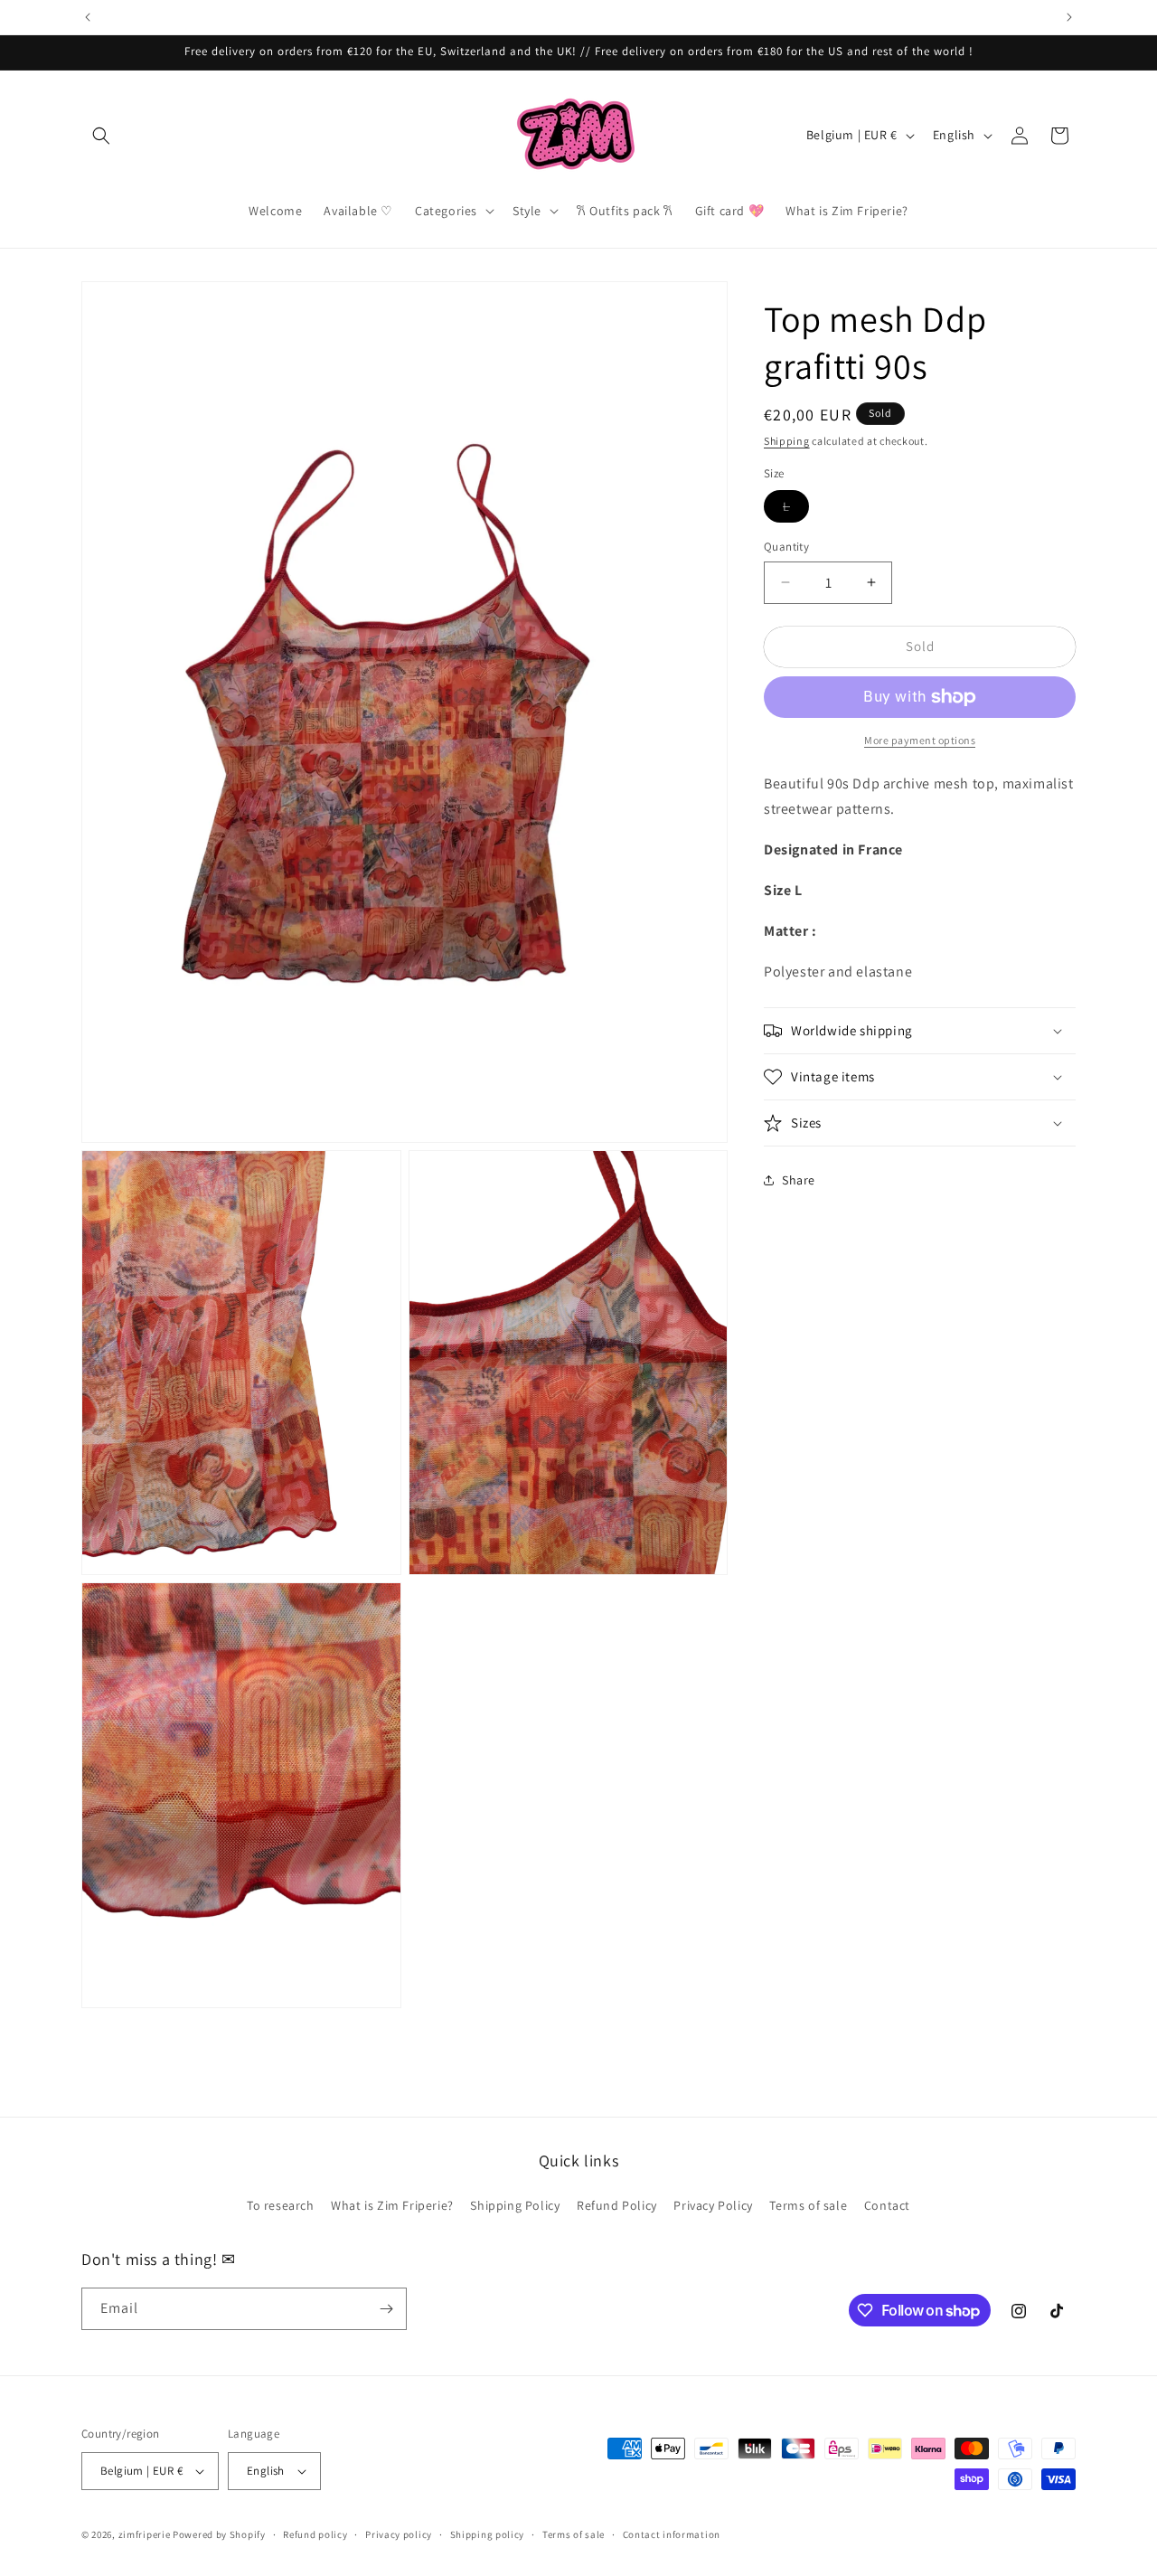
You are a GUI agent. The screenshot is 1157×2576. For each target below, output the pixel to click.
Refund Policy (617, 2205)
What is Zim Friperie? (392, 2205)
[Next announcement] (1069, 17)
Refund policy (315, 2534)
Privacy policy (399, 2534)
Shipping (787, 441)
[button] (101, 136)
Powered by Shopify (219, 2534)
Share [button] (799, 1180)
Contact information (672, 2534)
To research (281, 2205)
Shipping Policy (515, 2205)
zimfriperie (145, 2534)
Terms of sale (808, 2205)
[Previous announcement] (88, 17)
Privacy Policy (713, 2205)
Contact (887, 2205)
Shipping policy (488, 2534)
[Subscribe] (386, 2309)
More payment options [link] (920, 740)
